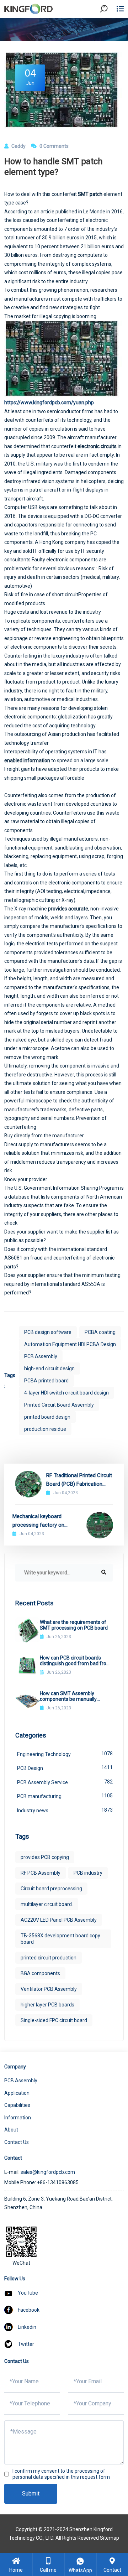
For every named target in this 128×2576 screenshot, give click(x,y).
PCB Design (65, 1768)
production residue (45, 1429)
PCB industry (88, 1873)
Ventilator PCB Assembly (49, 1989)
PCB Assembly (41, 1356)
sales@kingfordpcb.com (48, 2172)
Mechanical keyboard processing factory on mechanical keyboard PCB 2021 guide (43, 1521)
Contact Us (17, 2142)
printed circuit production (49, 1958)
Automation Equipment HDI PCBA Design (70, 1344)
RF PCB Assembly (41, 1873)
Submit (31, 2494)
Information (18, 2118)
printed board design (47, 1417)
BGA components (40, 1973)
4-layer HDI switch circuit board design (66, 1393)
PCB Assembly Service (65, 1782)
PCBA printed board (46, 1381)
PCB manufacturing (65, 1796)
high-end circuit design (49, 1368)
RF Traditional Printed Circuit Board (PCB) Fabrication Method (79, 1480)
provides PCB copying (45, 1857)
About (11, 2130)
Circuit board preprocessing (51, 1889)
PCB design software (48, 1332)
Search (110, 28)
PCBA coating (100, 1332)
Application (17, 2093)
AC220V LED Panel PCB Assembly (59, 1920)
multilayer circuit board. (47, 1904)
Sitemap (110, 2538)
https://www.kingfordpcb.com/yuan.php (49, 402)
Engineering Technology (65, 1754)
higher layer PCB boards (47, 2005)
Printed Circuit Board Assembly (59, 1405)
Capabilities (17, 2105)
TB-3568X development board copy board (60, 1939)
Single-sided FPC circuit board (54, 2020)
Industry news (65, 1810)
